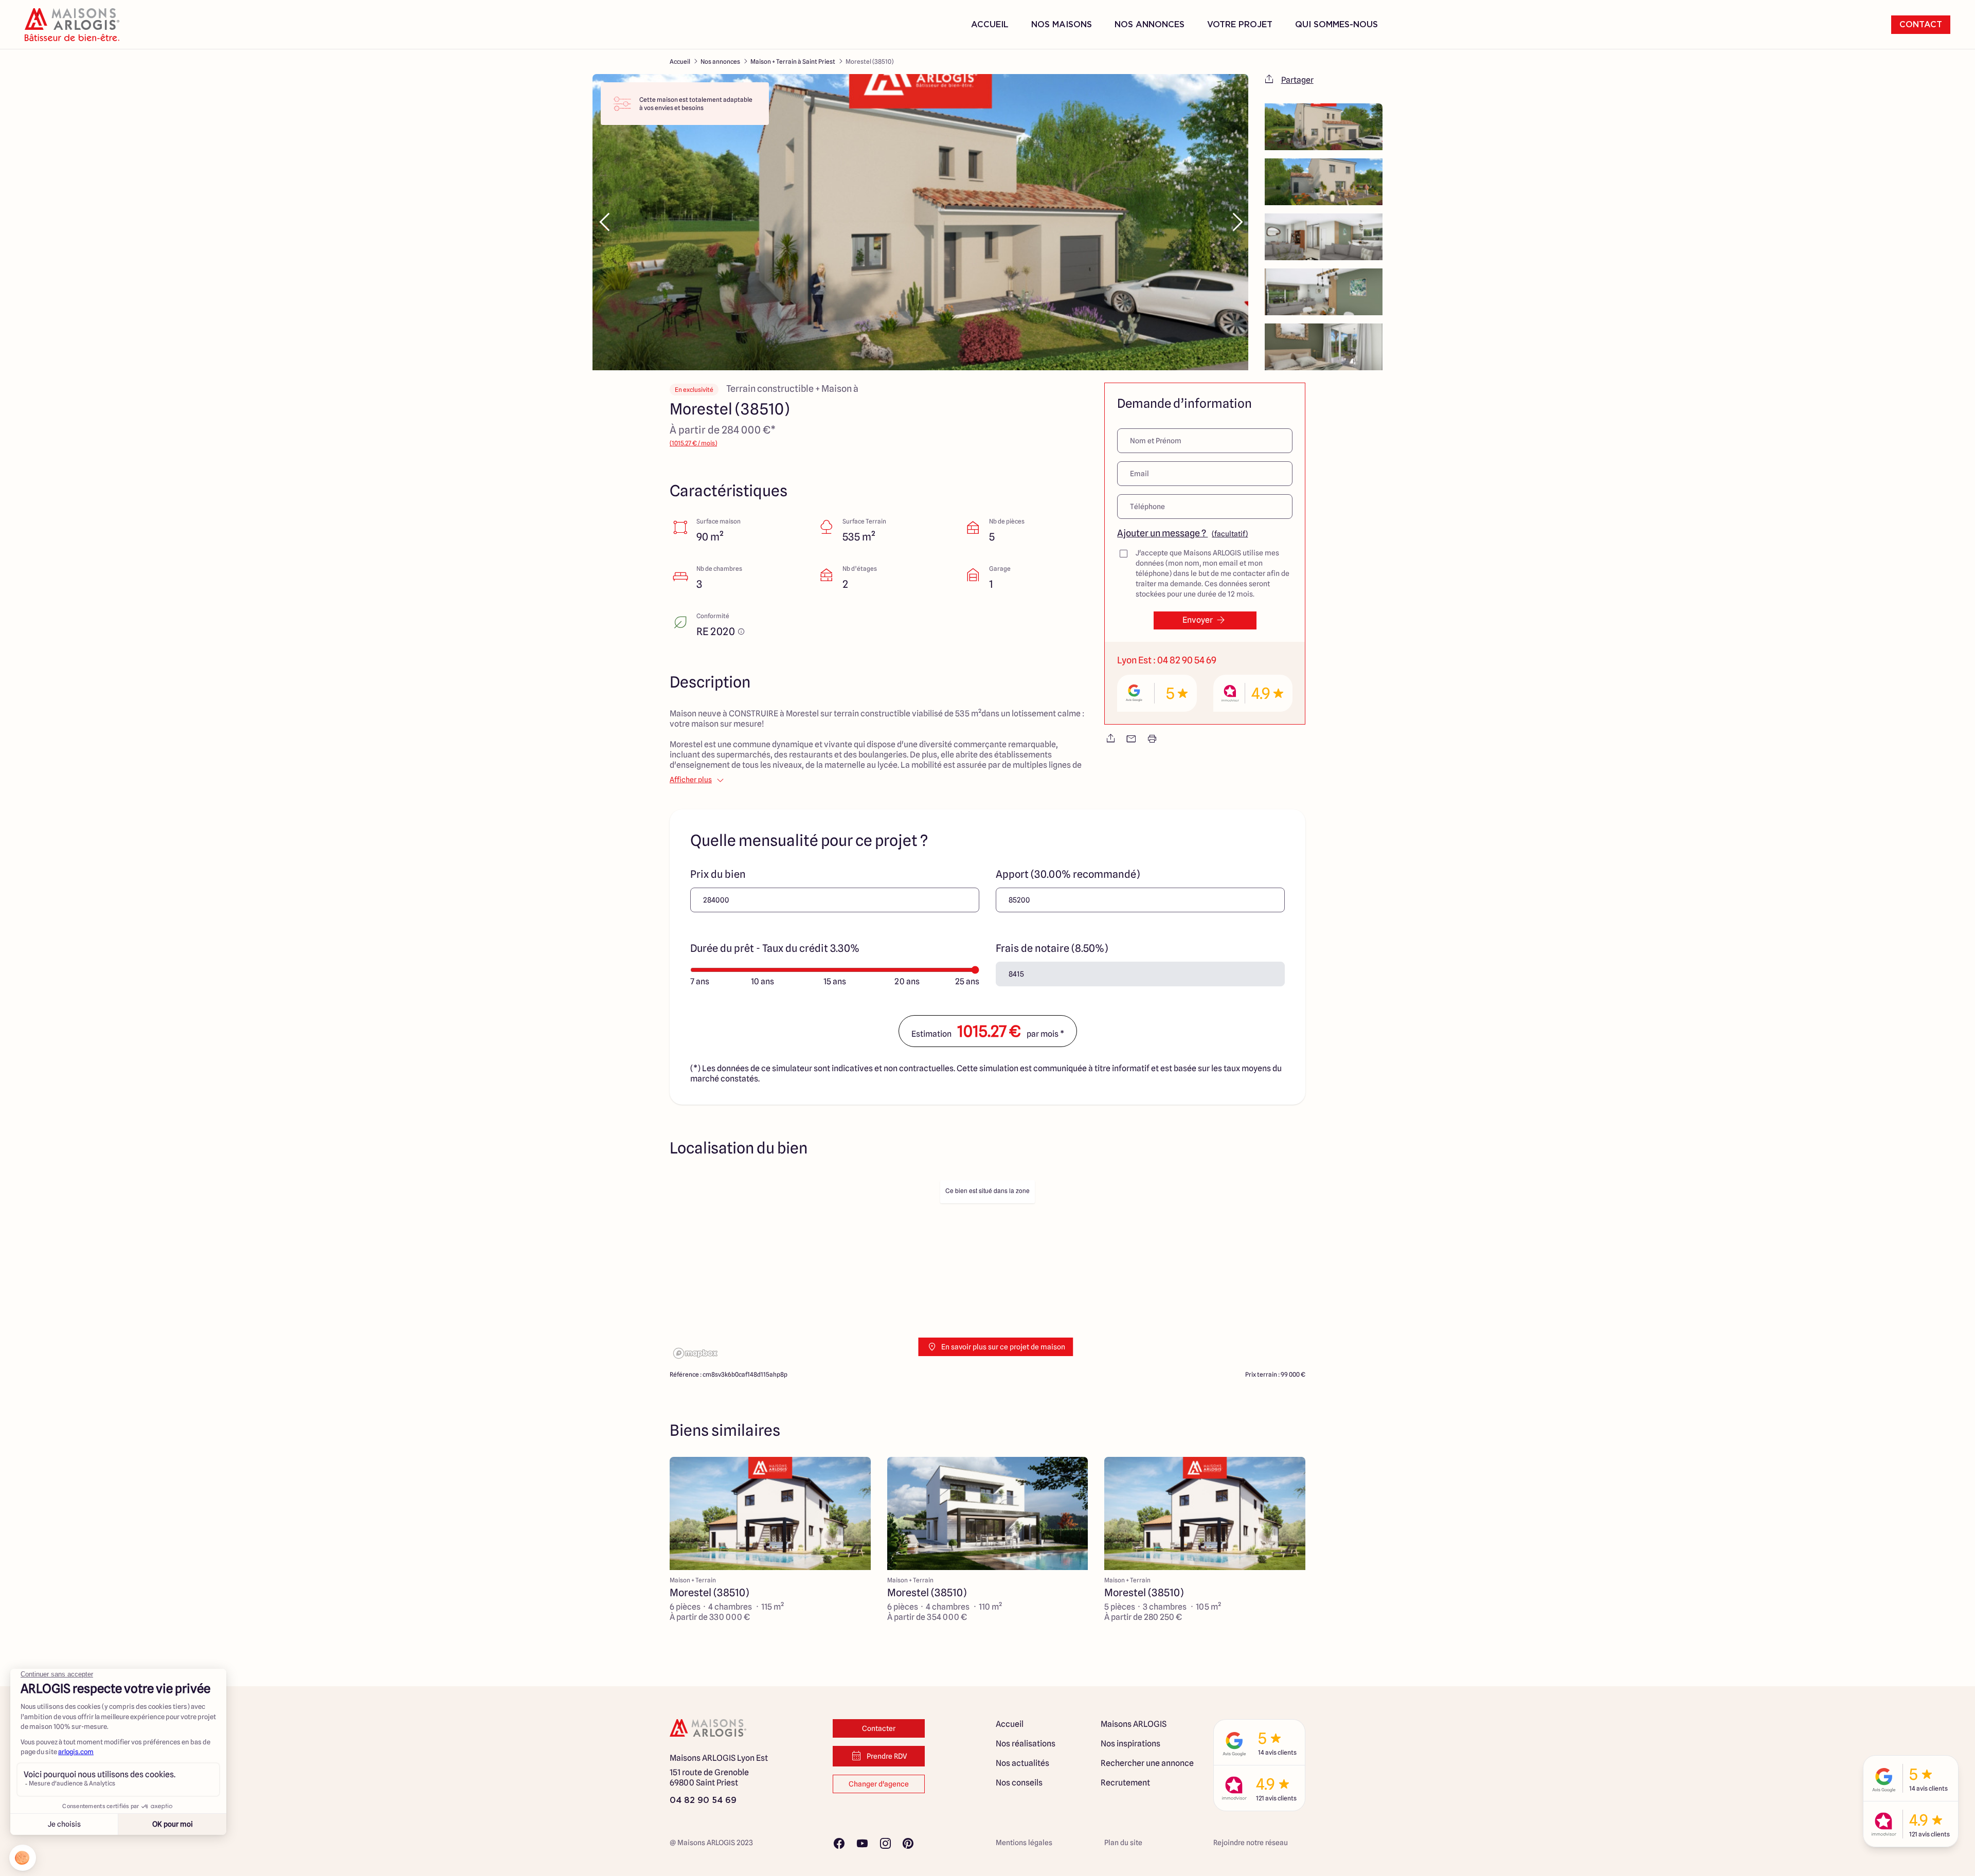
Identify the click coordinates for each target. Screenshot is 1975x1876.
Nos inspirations (1130, 1744)
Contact (1921, 25)
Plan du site (1123, 1843)
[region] (987, 1268)
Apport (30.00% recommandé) (1068, 874)
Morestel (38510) (869, 61)
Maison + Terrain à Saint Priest (793, 61)
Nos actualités (1022, 1763)
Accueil (990, 25)
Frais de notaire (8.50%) (1052, 948)
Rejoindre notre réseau (1251, 1843)
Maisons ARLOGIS (1134, 1724)
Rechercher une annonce (1147, 1763)
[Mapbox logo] (695, 1353)
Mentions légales (1024, 1843)
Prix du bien (718, 874)
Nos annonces (720, 61)
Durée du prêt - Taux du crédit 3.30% (775, 948)
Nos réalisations (1026, 1744)
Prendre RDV (887, 1756)
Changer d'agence (879, 1784)
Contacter (879, 1728)
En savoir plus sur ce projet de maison (1003, 1347)
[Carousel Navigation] (920, 222)
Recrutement (1125, 1783)
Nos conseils (1019, 1783)
